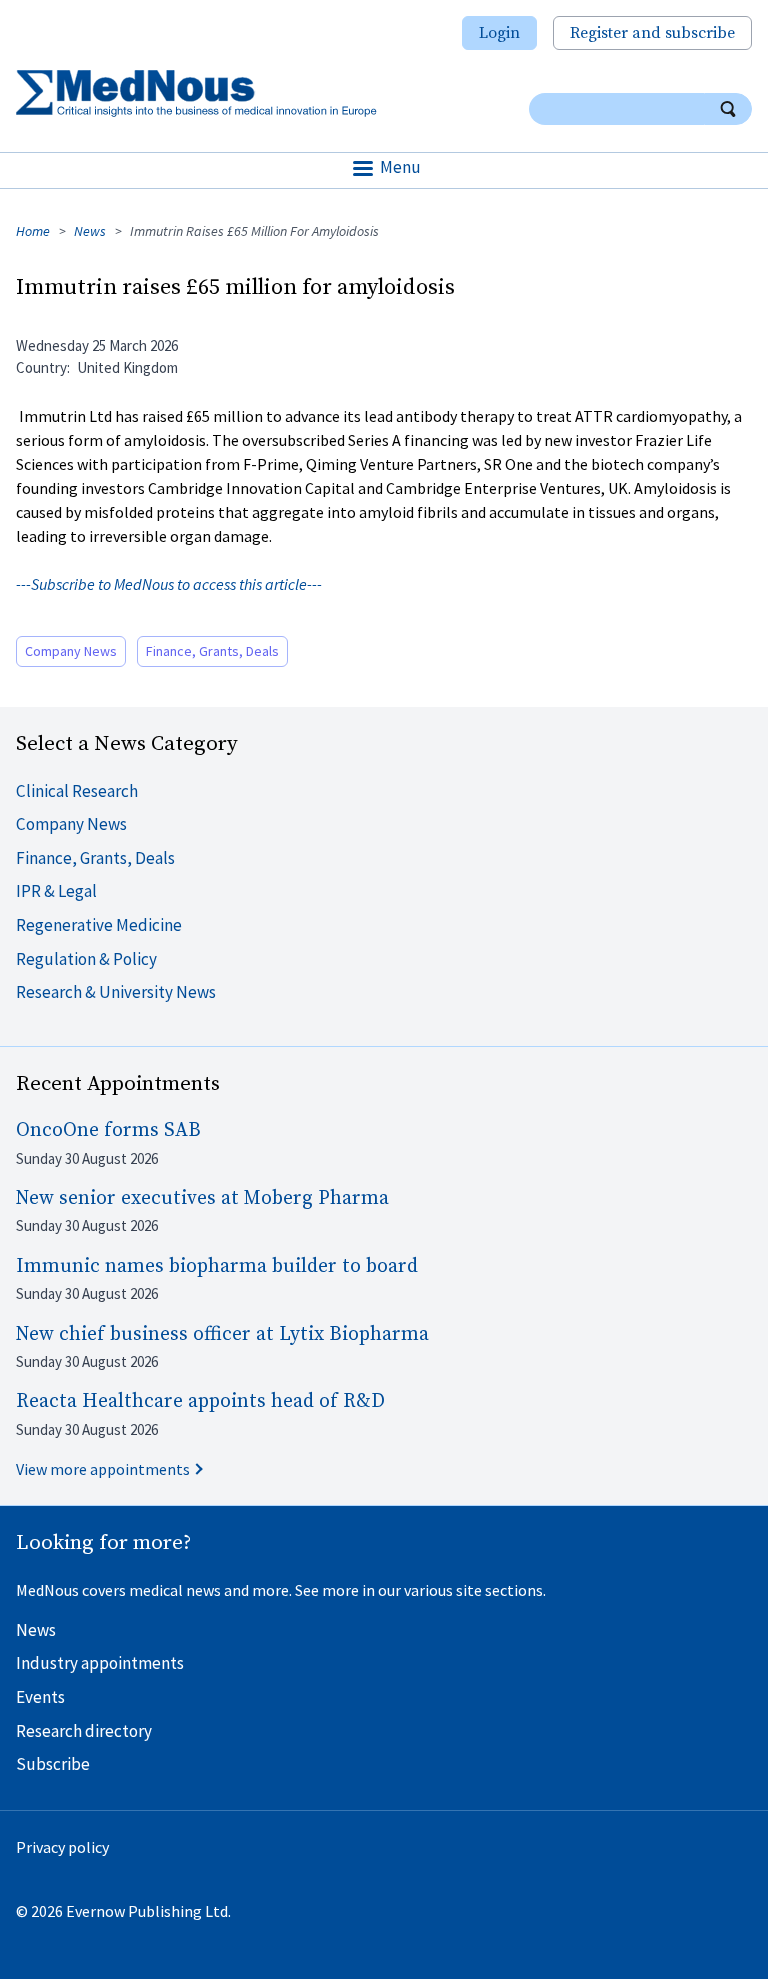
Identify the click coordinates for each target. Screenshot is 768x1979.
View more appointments (103, 1469)
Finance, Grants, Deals (212, 651)
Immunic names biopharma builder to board (217, 1266)
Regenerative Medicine (99, 925)
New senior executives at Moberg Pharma (202, 1198)
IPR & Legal (56, 891)
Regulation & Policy (86, 959)
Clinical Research (77, 791)
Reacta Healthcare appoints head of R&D (200, 1401)
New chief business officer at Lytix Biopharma (222, 1334)
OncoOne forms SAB (108, 1130)
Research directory (84, 1731)
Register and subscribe (652, 33)
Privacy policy (62, 1847)
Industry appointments (100, 1663)
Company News (71, 651)
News (90, 231)
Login (499, 33)
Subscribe (53, 1764)
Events (40, 1697)
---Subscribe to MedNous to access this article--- (169, 584)
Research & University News (116, 992)
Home (33, 231)
